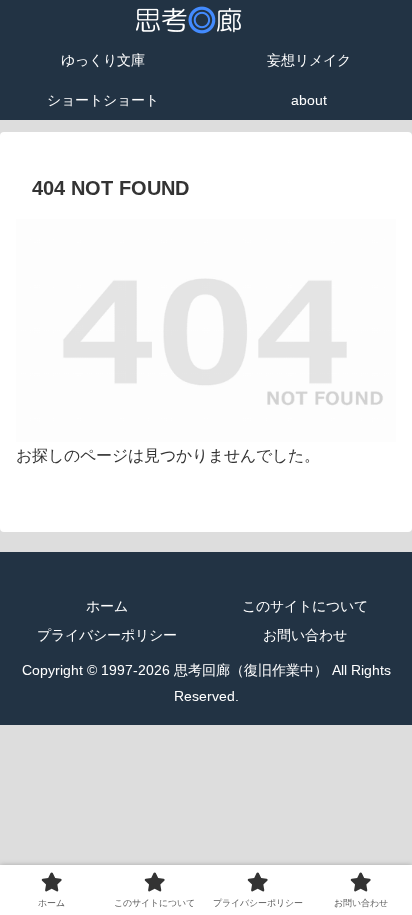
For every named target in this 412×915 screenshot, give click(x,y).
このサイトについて (305, 606)
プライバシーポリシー (107, 635)
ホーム (107, 606)
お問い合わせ (305, 635)
